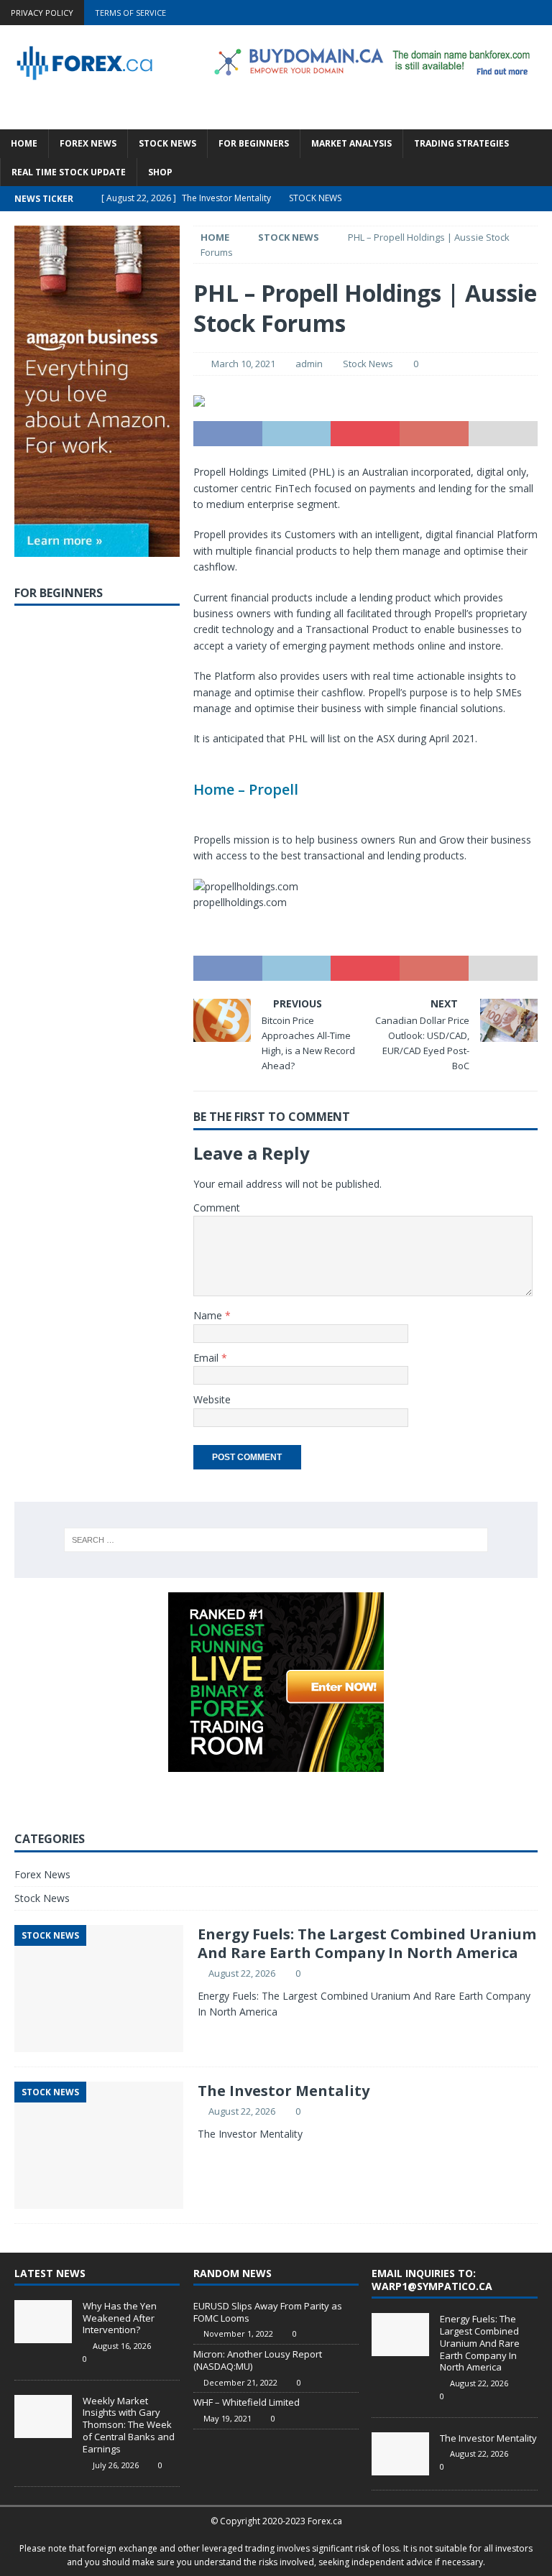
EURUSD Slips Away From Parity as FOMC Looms (268, 2312)
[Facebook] (455, 13)
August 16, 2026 (122, 2346)
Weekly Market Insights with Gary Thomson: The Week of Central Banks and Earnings (129, 2425)
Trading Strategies (461, 143)
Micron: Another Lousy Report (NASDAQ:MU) (258, 2360)
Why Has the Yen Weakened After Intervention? (120, 2318)
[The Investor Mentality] (400, 2454)
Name (209, 1315)
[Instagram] (539, 13)
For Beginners (254, 143)
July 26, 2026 (116, 2465)
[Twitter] (483, 13)
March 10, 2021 (243, 364)
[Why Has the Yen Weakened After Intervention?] (43, 2322)
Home (24, 143)
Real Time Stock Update (69, 172)
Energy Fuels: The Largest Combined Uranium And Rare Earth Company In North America (367, 1943)
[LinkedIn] (511, 13)
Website (212, 1399)
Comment (217, 1208)
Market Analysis (351, 143)
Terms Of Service (130, 13)
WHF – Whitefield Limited (247, 2402)
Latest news (50, 2273)
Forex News (88, 143)
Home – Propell (246, 789)
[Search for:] (276, 1540)
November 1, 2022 (238, 2333)
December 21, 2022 (240, 2382)
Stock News (167, 143)
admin (309, 364)
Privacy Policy (42, 13)
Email (207, 1358)
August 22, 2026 (242, 1973)
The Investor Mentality (284, 2091)
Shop (160, 172)
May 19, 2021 (227, 2418)
